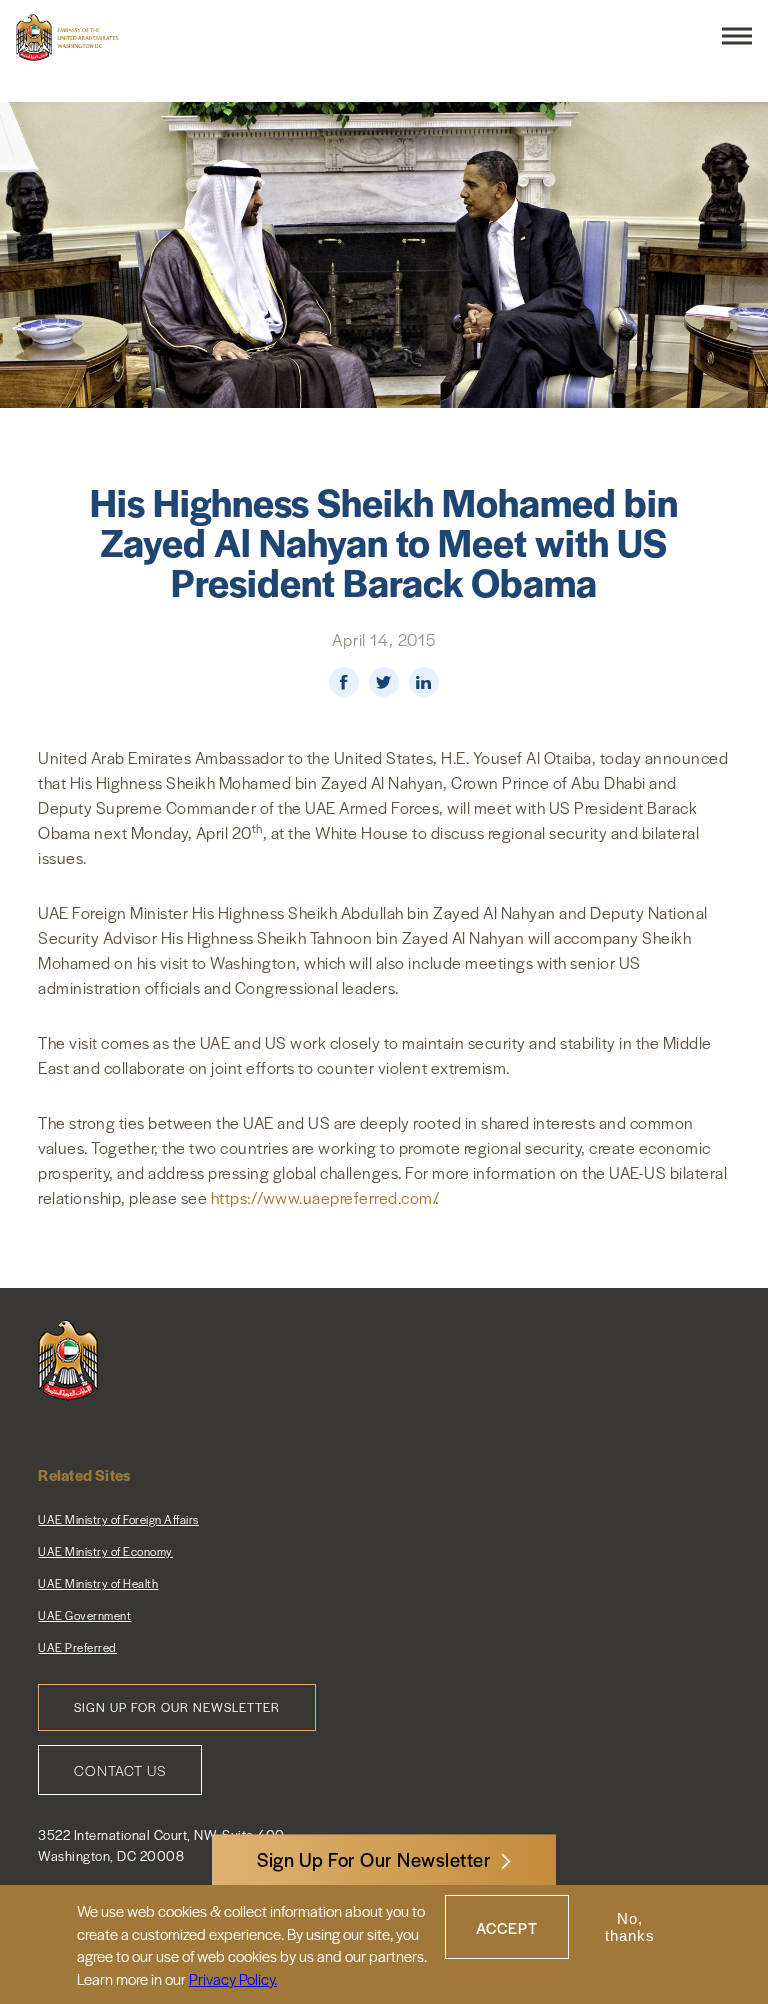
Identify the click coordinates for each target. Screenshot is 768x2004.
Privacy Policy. (233, 1978)
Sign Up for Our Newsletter (177, 1707)
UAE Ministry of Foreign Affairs (118, 1519)
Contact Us (120, 1770)
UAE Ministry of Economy (105, 1551)
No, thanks (630, 1927)
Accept (507, 1927)
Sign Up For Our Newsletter (374, 1859)
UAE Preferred (77, 1647)
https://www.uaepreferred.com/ (323, 1197)
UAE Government (84, 1615)
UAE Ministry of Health (98, 1583)
